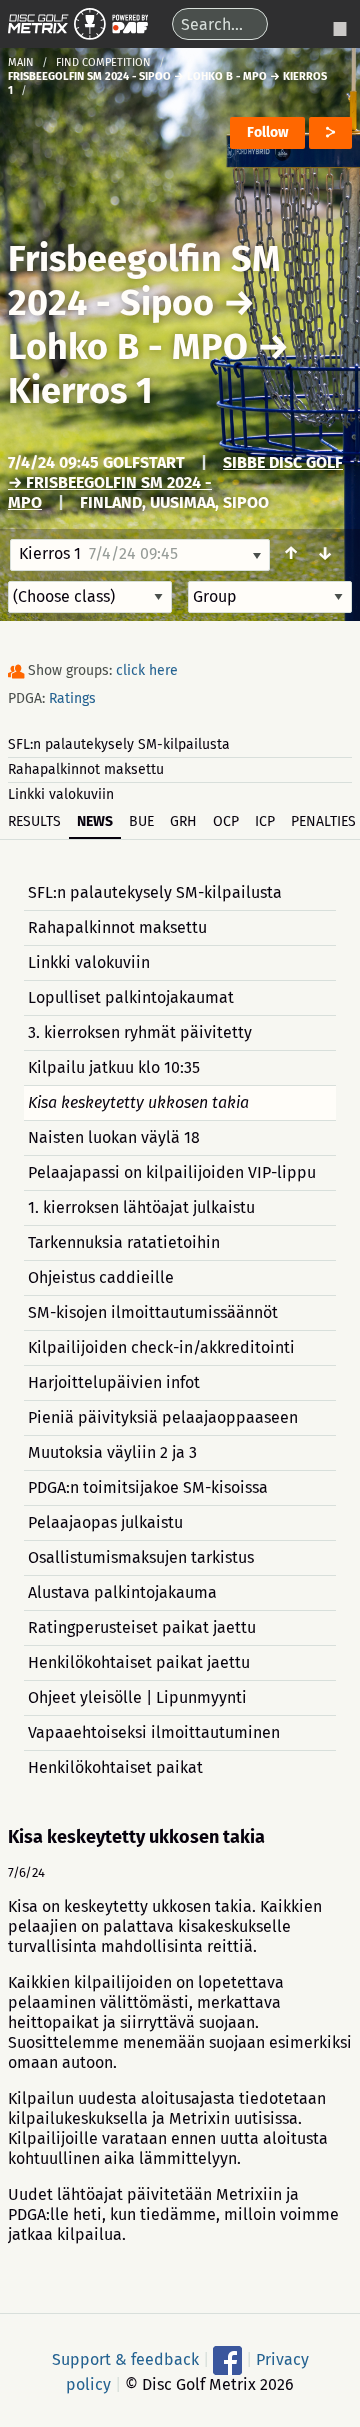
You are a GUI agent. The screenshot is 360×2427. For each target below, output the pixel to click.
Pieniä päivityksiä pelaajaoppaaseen (163, 1417)
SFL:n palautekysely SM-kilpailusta (119, 744)
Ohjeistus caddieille (101, 1277)
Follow (267, 132)
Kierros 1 (80, 391)
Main (21, 62)
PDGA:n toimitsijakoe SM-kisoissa (148, 1487)
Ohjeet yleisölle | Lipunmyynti (137, 1697)
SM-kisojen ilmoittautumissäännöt (153, 1312)
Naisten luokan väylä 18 (114, 1137)
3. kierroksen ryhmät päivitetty (140, 1032)
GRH (183, 821)
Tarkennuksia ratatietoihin (124, 1242)
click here (147, 670)
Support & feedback (125, 2359)
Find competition (103, 62)
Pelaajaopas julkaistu (105, 1522)
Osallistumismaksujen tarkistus (141, 1557)
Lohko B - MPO (128, 347)
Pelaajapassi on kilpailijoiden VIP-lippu (172, 1172)
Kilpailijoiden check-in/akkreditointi (161, 1347)
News (95, 821)
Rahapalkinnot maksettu (86, 769)
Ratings (72, 698)
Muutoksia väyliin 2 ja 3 (112, 1452)
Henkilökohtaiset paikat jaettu (139, 1662)
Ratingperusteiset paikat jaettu (142, 1627)
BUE (141, 821)
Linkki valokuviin (61, 794)
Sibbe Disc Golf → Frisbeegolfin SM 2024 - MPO (175, 482)
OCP (226, 821)
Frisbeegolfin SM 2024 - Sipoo (144, 281)
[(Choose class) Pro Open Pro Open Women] (90, 597)
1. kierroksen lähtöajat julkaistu (141, 1207)
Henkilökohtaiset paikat (115, 1767)
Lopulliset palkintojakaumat (131, 997)
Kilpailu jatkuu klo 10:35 (114, 1067)
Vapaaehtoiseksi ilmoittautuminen (154, 1732)
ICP (265, 821)
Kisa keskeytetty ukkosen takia (138, 1102)
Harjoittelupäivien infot (114, 1382)
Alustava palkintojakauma (122, 1592)
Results (34, 821)
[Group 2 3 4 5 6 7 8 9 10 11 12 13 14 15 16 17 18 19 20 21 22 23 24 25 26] (270, 597)
